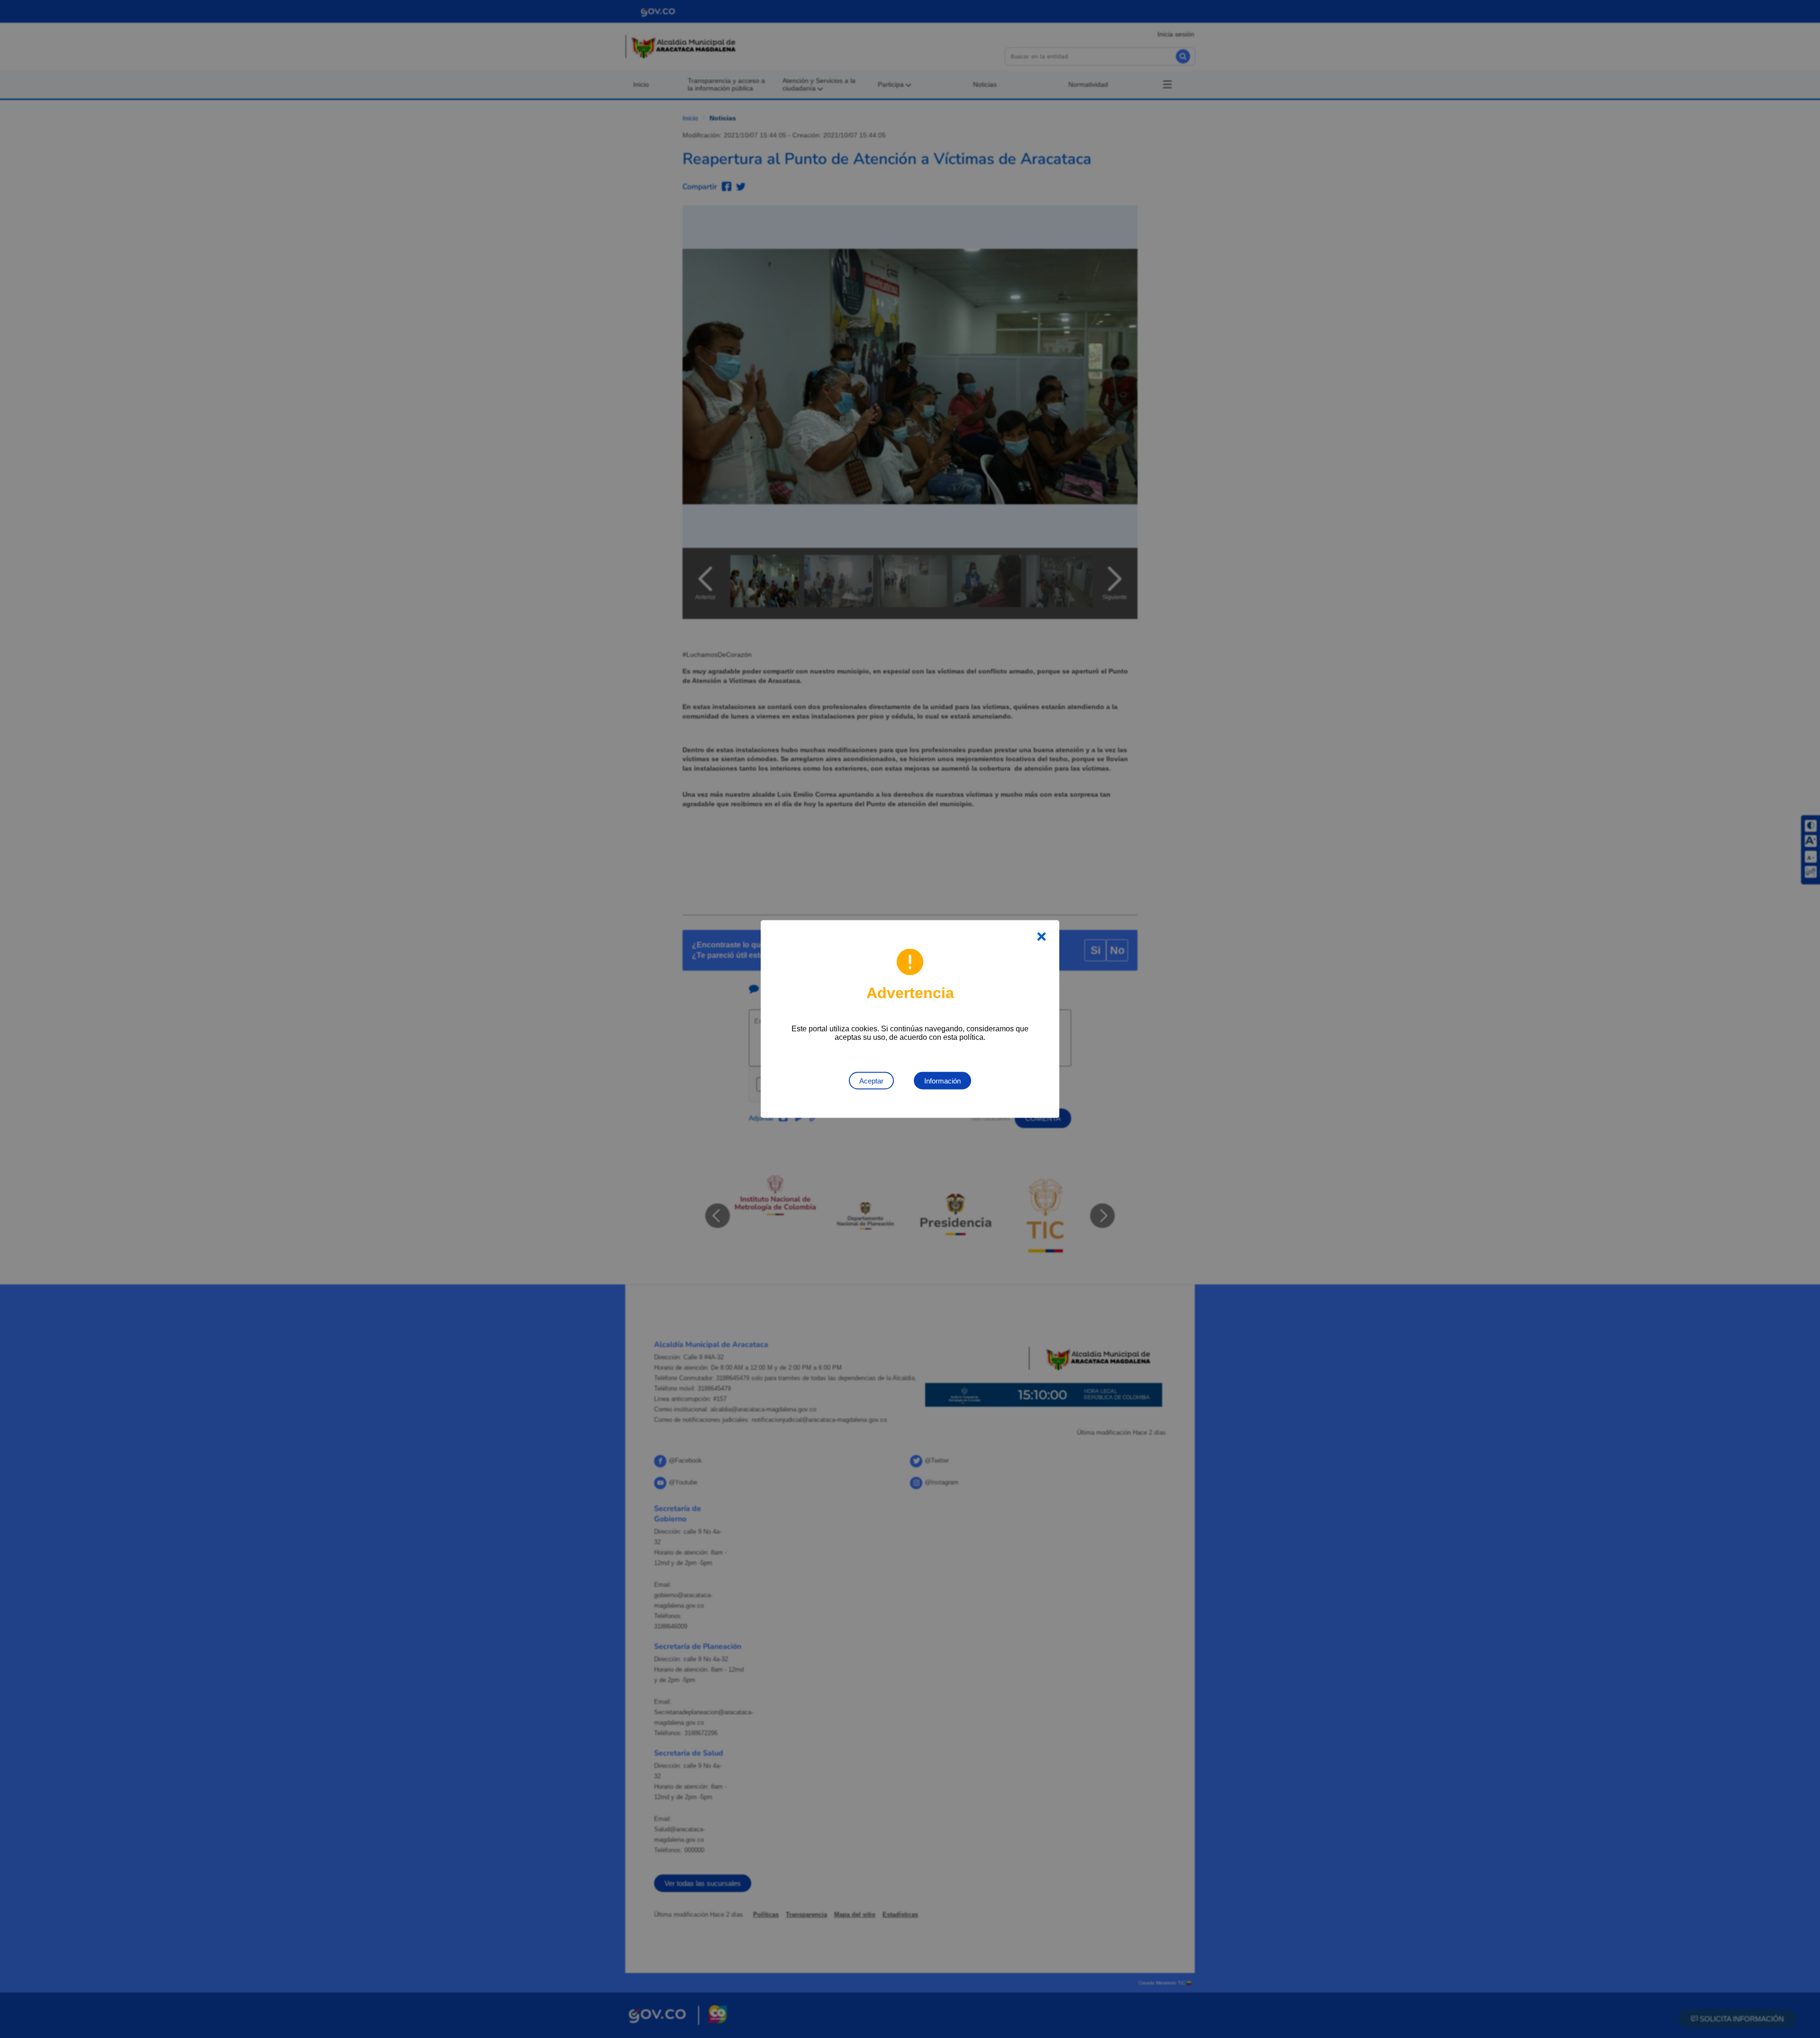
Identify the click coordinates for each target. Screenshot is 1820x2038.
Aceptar (871, 1081)
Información (942, 1081)
